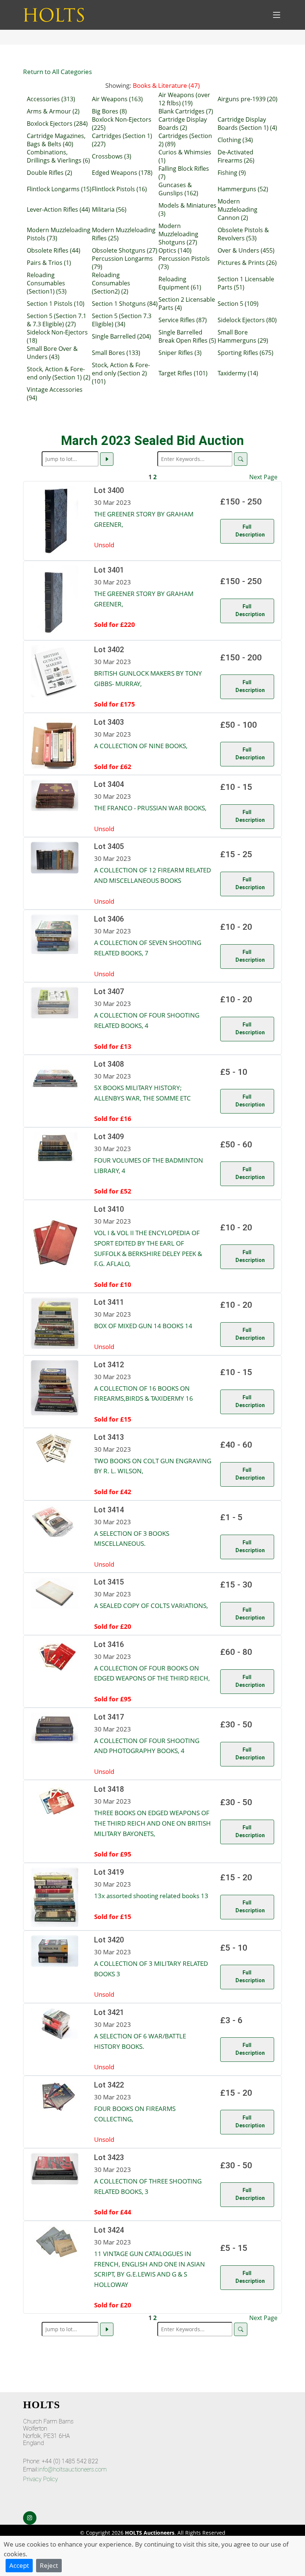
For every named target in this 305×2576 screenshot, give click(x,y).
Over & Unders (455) (246, 250)
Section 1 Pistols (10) (56, 304)
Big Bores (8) (109, 111)
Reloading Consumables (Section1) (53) (47, 283)
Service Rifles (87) (183, 320)
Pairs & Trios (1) (49, 263)
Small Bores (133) (116, 353)
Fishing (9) (232, 173)
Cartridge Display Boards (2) (183, 124)
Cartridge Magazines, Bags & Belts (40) (56, 140)
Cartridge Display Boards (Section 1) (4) (247, 124)
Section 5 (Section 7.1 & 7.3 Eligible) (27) (57, 320)
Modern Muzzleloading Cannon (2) (237, 209)
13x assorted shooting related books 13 (151, 1896)
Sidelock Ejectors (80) (247, 320)
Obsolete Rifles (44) (54, 250)
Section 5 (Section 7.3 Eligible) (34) (122, 320)
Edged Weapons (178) (122, 173)
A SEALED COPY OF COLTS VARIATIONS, (151, 1605)
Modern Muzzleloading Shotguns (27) (178, 234)
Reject (49, 2565)
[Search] (241, 459)
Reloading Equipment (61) (180, 283)
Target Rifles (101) (183, 373)
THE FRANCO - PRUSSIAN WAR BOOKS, (150, 808)
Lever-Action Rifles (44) (58, 209)
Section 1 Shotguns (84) (125, 304)
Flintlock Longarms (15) (59, 189)
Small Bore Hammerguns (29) (243, 336)
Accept (19, 2565)
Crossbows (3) (112, 156)
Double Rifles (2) (49, 173)
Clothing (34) (235, 140)
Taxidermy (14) (238, 373)
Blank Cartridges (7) (186, 111)
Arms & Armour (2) (53, 111)
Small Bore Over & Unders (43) (52, 353)
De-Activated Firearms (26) (236, 156)
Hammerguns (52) (243, 189)
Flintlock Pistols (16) (119, 189)
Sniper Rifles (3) (180, 353)
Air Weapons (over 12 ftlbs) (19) (184, 99)
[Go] (107, 459)
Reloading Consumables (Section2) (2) (111, 283)
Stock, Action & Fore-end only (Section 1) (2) (59, 373)
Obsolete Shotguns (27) (125, 250)
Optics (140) (175, 250)
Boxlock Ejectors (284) (57, 124)
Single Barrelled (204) (121, 336)
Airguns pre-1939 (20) (248, 99)
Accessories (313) (51, 99)
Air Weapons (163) (117, 99)
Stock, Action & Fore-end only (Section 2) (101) (121, 373)
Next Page (263, 477)
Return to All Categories (57, 71)
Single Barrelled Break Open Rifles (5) (187, 336)
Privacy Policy (41, 2479)
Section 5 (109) (238, 304)
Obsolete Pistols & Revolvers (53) (243, 234)
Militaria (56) (109, 209)
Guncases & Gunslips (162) (178, 189)
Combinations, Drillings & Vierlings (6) (58, 156)
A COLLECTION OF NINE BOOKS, (141, 746)
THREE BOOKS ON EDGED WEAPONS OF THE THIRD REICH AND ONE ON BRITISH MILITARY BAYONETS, (152, 1823)
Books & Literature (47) (166, 85)
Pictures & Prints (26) (247, 263)
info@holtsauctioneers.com (73, 2469)
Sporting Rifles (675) (245, 353)
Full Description (250, 531)
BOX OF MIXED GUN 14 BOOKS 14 (143, 1326)
